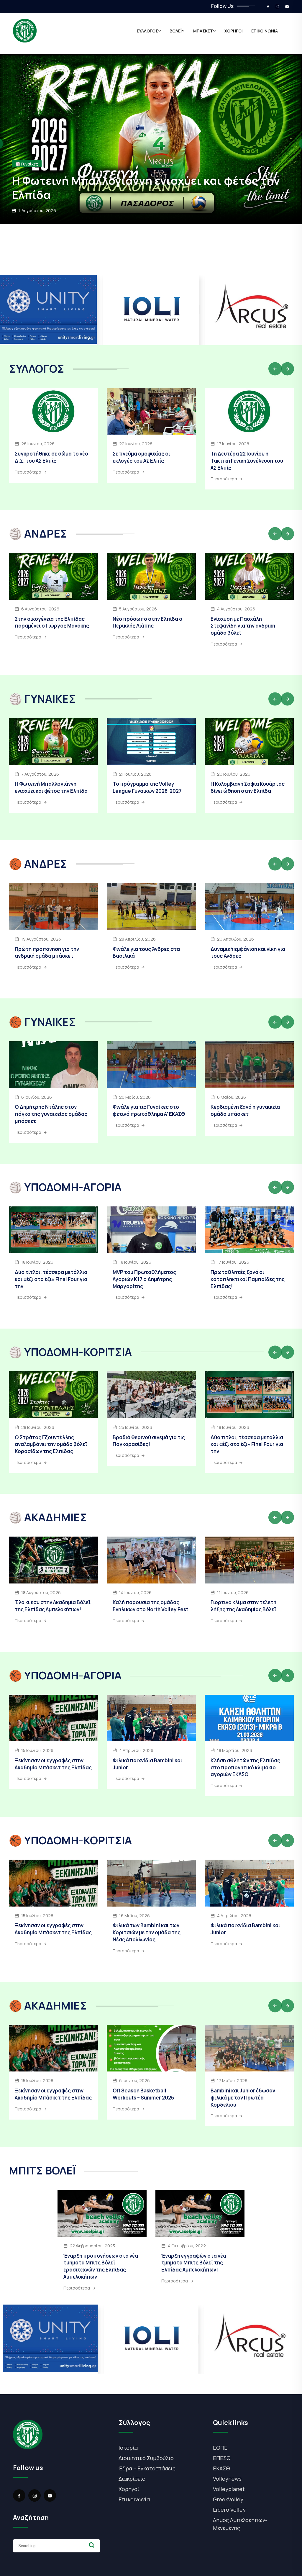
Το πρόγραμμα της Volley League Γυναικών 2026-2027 (147, 787)
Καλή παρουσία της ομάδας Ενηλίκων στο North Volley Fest (150, 1606)
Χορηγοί (129, 2489)
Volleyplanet (229, 2489)
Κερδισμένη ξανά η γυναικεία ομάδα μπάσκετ (245, 1110)
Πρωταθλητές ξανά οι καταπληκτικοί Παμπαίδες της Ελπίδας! (248, 1279)
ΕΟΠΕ (220, 2448)
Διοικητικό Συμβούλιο (146, 2458)
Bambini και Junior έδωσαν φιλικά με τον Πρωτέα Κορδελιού (243, 2098)
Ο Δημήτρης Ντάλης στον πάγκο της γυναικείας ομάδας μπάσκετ (51, 1114)
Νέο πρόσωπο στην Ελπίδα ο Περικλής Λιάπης (147, 622)
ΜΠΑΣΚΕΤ (203, 31)
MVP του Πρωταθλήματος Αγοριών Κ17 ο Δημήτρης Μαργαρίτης (144, 1279)
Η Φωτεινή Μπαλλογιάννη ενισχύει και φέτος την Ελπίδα (51, 787)
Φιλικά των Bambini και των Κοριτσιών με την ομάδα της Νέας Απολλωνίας (147, 1932)
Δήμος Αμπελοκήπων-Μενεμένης (240, 2524)
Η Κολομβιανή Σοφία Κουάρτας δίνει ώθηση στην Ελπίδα (248, 787)
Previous (275, 369)
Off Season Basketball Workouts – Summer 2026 (143, 2094)
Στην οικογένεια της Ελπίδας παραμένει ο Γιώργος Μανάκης (151, 187)
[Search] (92, 2545)
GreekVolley (228, 2499)
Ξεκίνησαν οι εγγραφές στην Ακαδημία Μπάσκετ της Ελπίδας (53, 1764)
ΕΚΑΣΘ (221, 2468)
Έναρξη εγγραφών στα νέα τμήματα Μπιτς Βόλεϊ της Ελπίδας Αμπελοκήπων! (194, 2263)
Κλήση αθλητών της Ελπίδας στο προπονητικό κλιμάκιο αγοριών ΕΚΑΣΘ (245, 1767)
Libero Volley (229, 2510)
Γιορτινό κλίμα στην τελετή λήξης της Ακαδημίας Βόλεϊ (243, 1606)
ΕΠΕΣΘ (222, 2458)
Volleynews (227, 2479)
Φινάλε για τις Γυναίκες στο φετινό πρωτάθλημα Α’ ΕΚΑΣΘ (149, 1110)
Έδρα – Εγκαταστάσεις (147, 2468)
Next (287, 369)
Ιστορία (128, 2448)
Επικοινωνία (134, 2499)
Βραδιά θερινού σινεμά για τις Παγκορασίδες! (149, 1441)
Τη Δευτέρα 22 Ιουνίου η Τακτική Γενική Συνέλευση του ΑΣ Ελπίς (247, 461)
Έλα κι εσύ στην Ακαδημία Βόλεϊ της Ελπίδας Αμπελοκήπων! (53, 1606)
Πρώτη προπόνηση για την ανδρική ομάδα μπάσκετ (47, 953)
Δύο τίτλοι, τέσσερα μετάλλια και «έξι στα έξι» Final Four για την (51, 1279)
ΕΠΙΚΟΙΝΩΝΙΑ (265, 31)
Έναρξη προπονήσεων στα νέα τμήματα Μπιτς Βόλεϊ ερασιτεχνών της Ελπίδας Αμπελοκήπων (101, 2266)
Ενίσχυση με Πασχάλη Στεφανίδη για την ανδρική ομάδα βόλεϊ (243, 626)
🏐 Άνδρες (25, 164)
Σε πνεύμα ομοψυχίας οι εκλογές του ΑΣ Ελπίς (141, 457)
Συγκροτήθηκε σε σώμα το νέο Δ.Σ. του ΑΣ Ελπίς (51, 457)
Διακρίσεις (132, 2479)
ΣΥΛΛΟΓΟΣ (147, 31)
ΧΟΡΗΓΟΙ (234, 31)
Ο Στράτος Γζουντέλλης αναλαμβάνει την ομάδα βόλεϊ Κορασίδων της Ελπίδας (51, 1444)
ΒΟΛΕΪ (176, 31)
